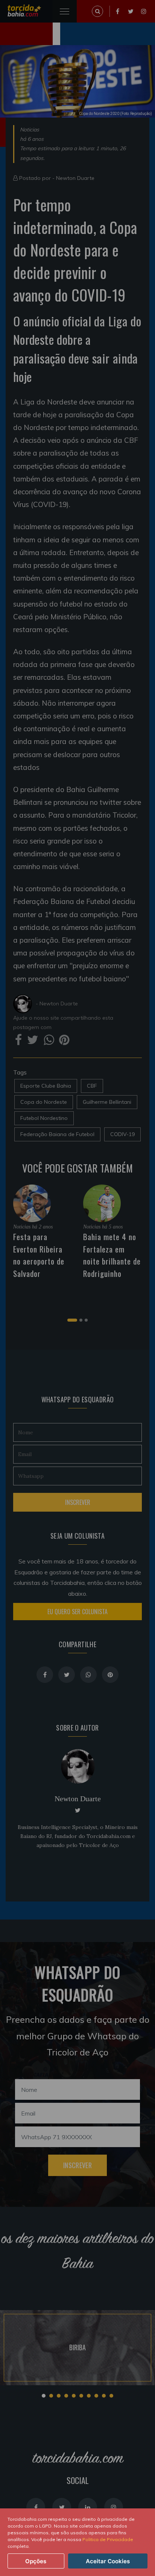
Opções (36, 2561)
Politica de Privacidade (108, 2539)
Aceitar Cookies (108, 2561)
